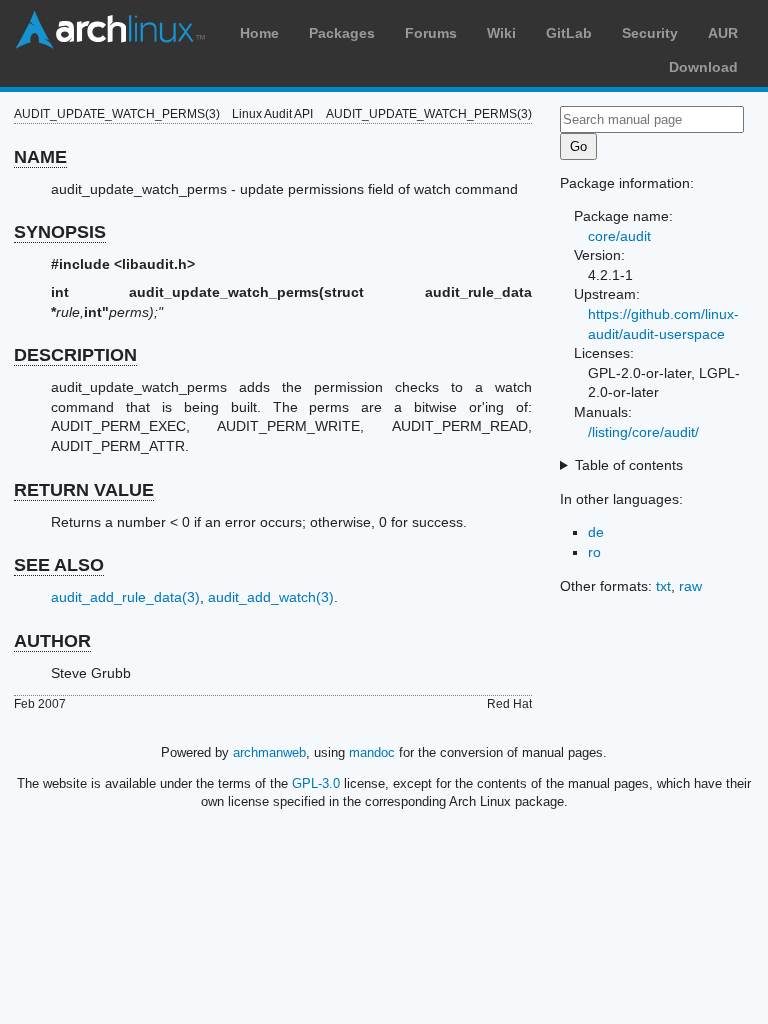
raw (690, 586)
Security (650, 33)
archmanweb (269, 752)
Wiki (501, 33)
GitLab (569, 33)
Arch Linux (110, 30)
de (596, 532)
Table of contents (629, 465)
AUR (723, 33)
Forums (431, 33)
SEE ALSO (59, 565)
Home (259, 33)
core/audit (619, 236)
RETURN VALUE (84, 490)
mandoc (372, 752)
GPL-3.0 (316, 783)
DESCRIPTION (75, 355)
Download (703, 67)
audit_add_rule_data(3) (125, 597)
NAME (40, 157)
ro (594, 552)
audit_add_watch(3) (271, 597)
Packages (342, 33)
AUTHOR (52, 641)
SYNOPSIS (60, 232)
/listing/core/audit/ (643, 432)
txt (663, 586)
